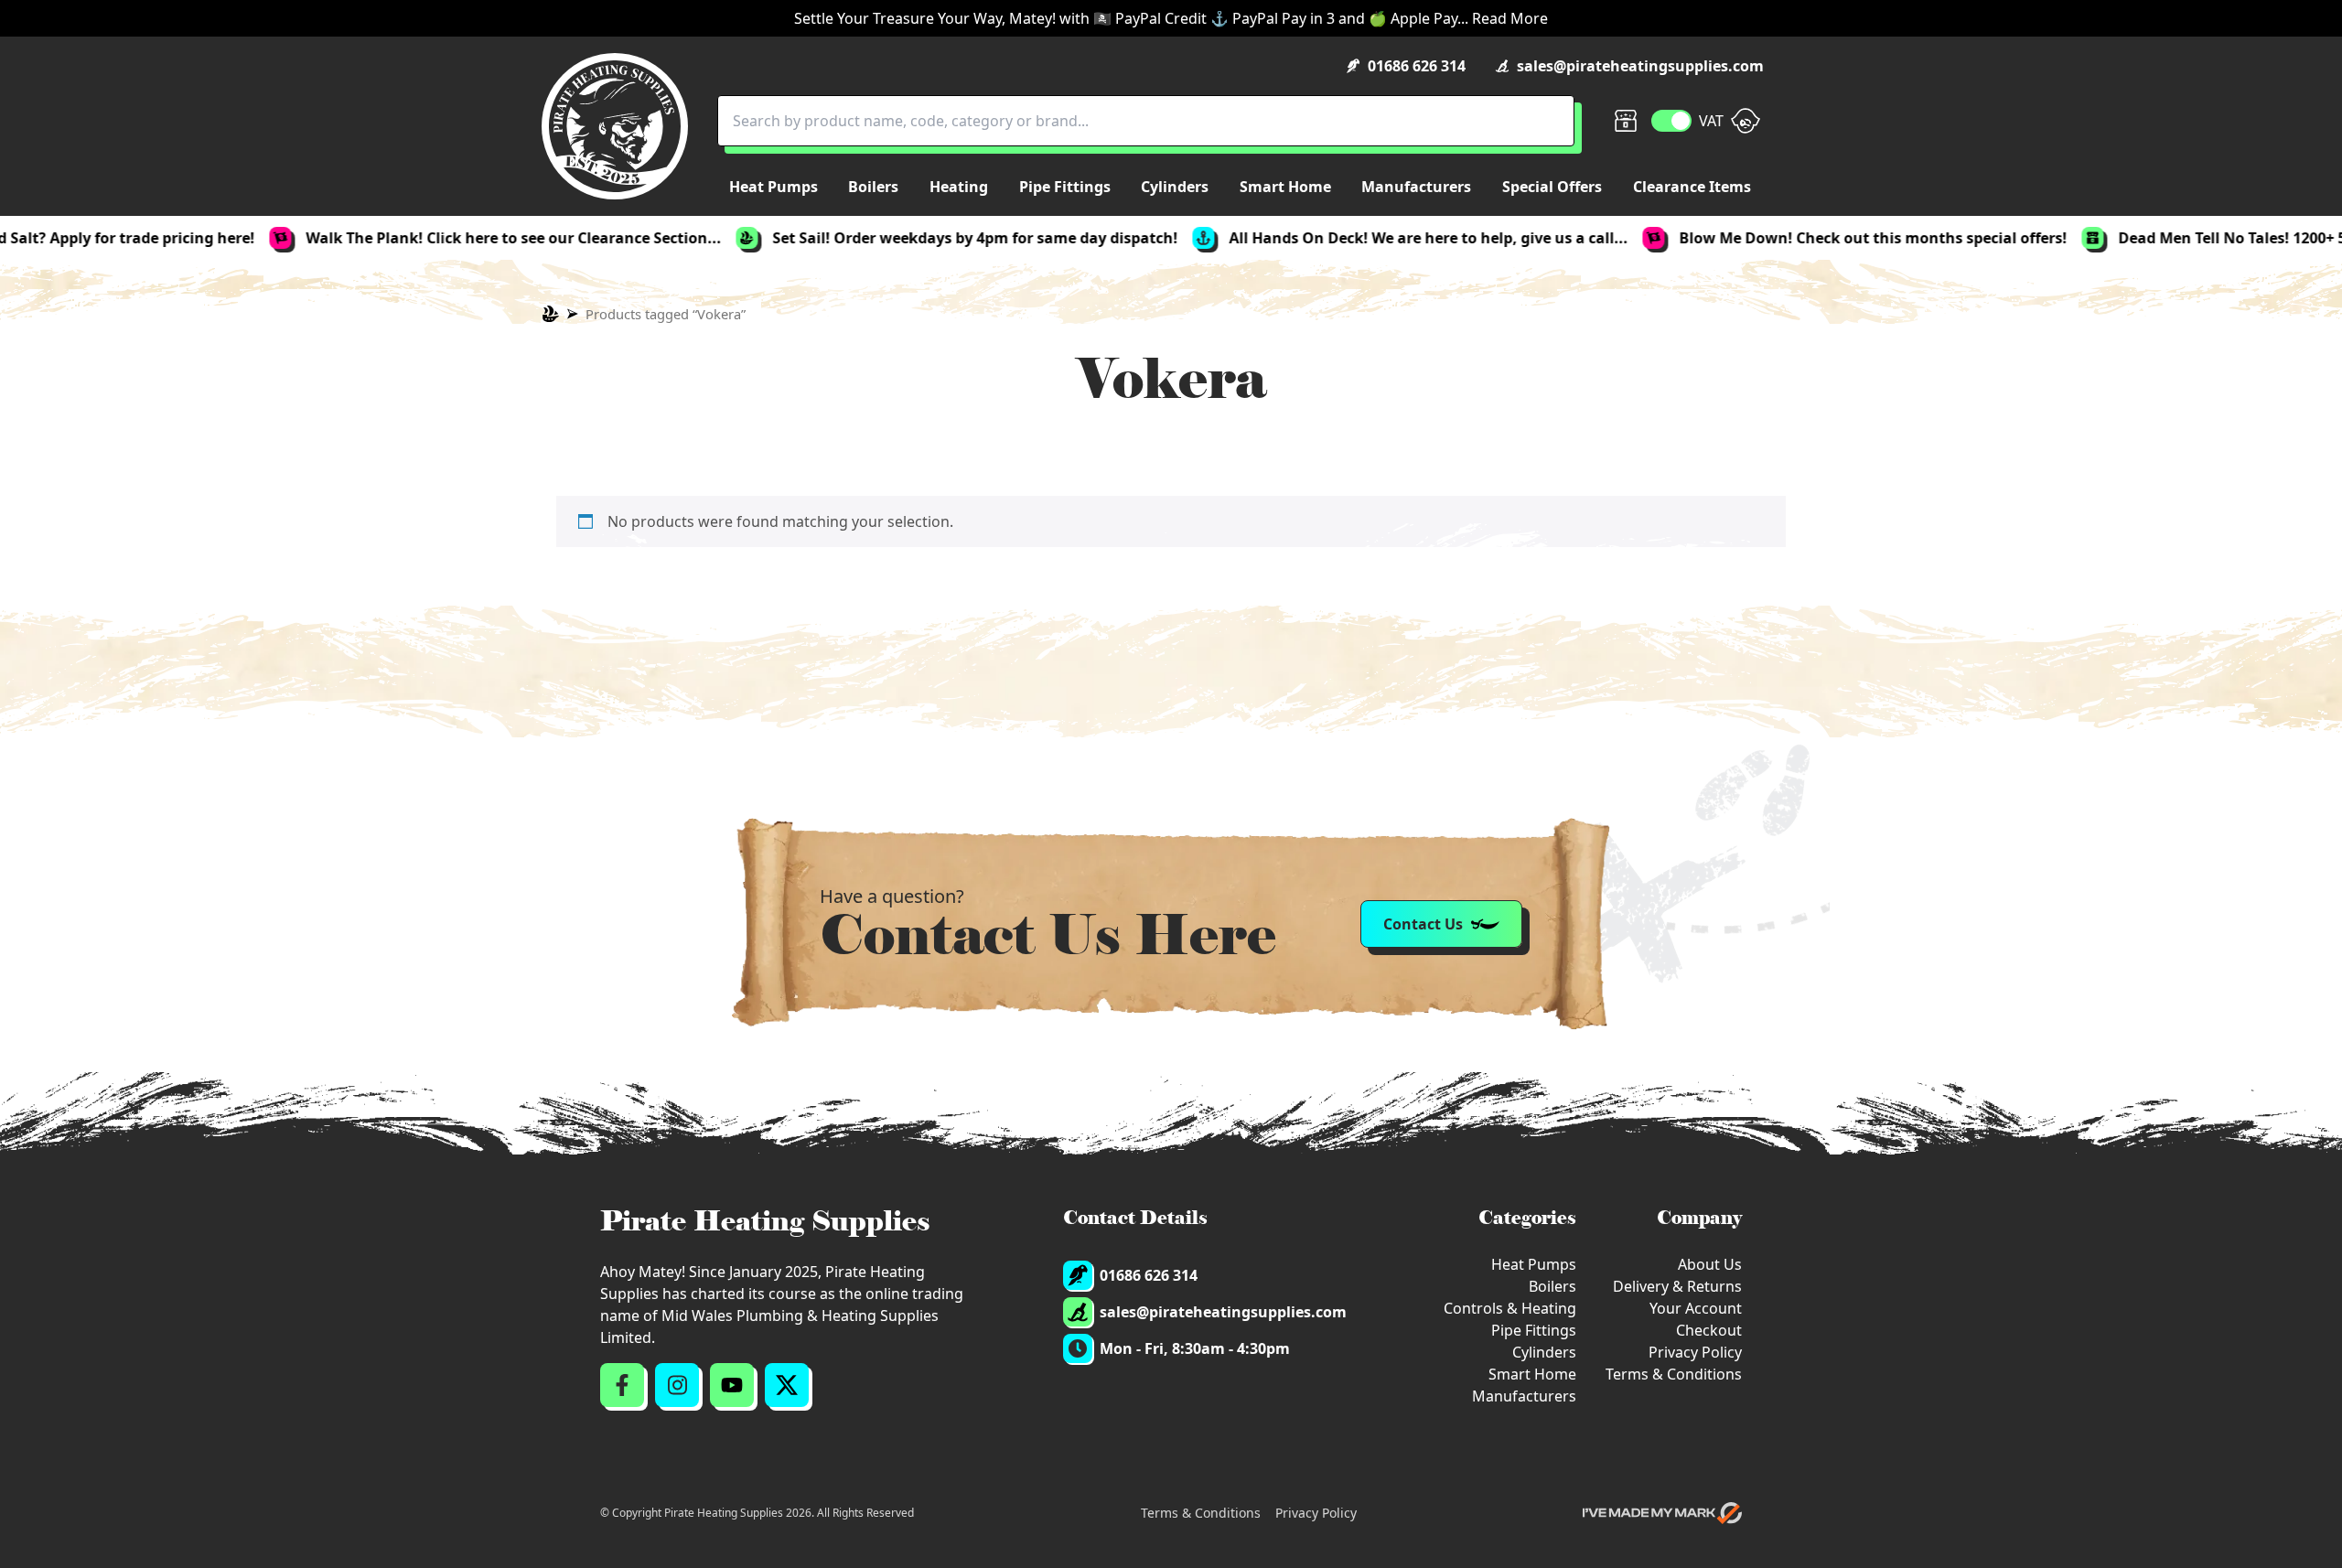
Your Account (1696, 1308)
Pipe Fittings (1534, 1330)
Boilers (1552, 1286)
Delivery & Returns (1677, 1286)
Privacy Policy (1695, 1352)
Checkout (1709, 1330)
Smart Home (1532, 1374)
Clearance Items (1692, 187)
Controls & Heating (1510, 1308)
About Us (1710, 1264)
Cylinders (1544, 1352)
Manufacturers (1524, 1396)
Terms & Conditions (1674, 1374)
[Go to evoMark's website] (1662, 1513)
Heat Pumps (1534, 1264)
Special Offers (1552, 187)
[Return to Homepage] (615, 126)
